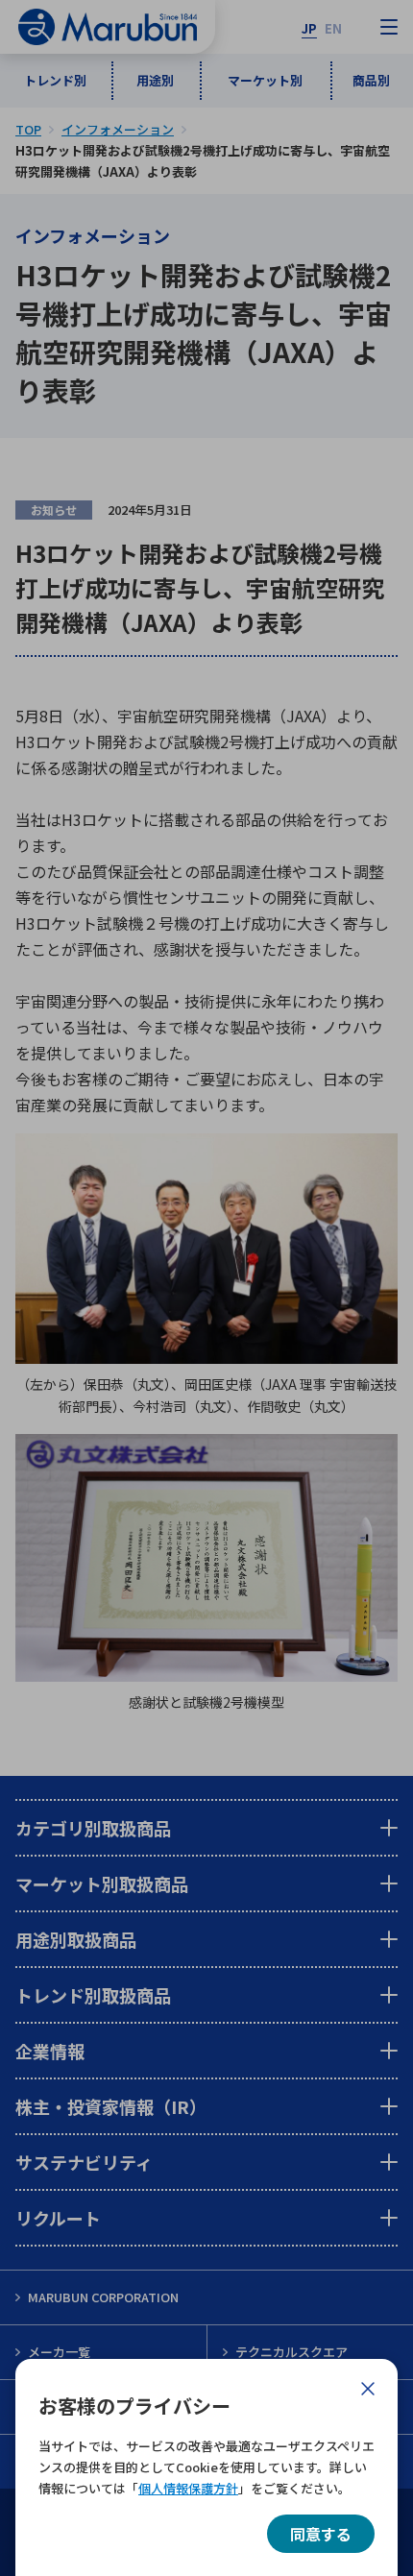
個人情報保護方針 (188, 2488)
